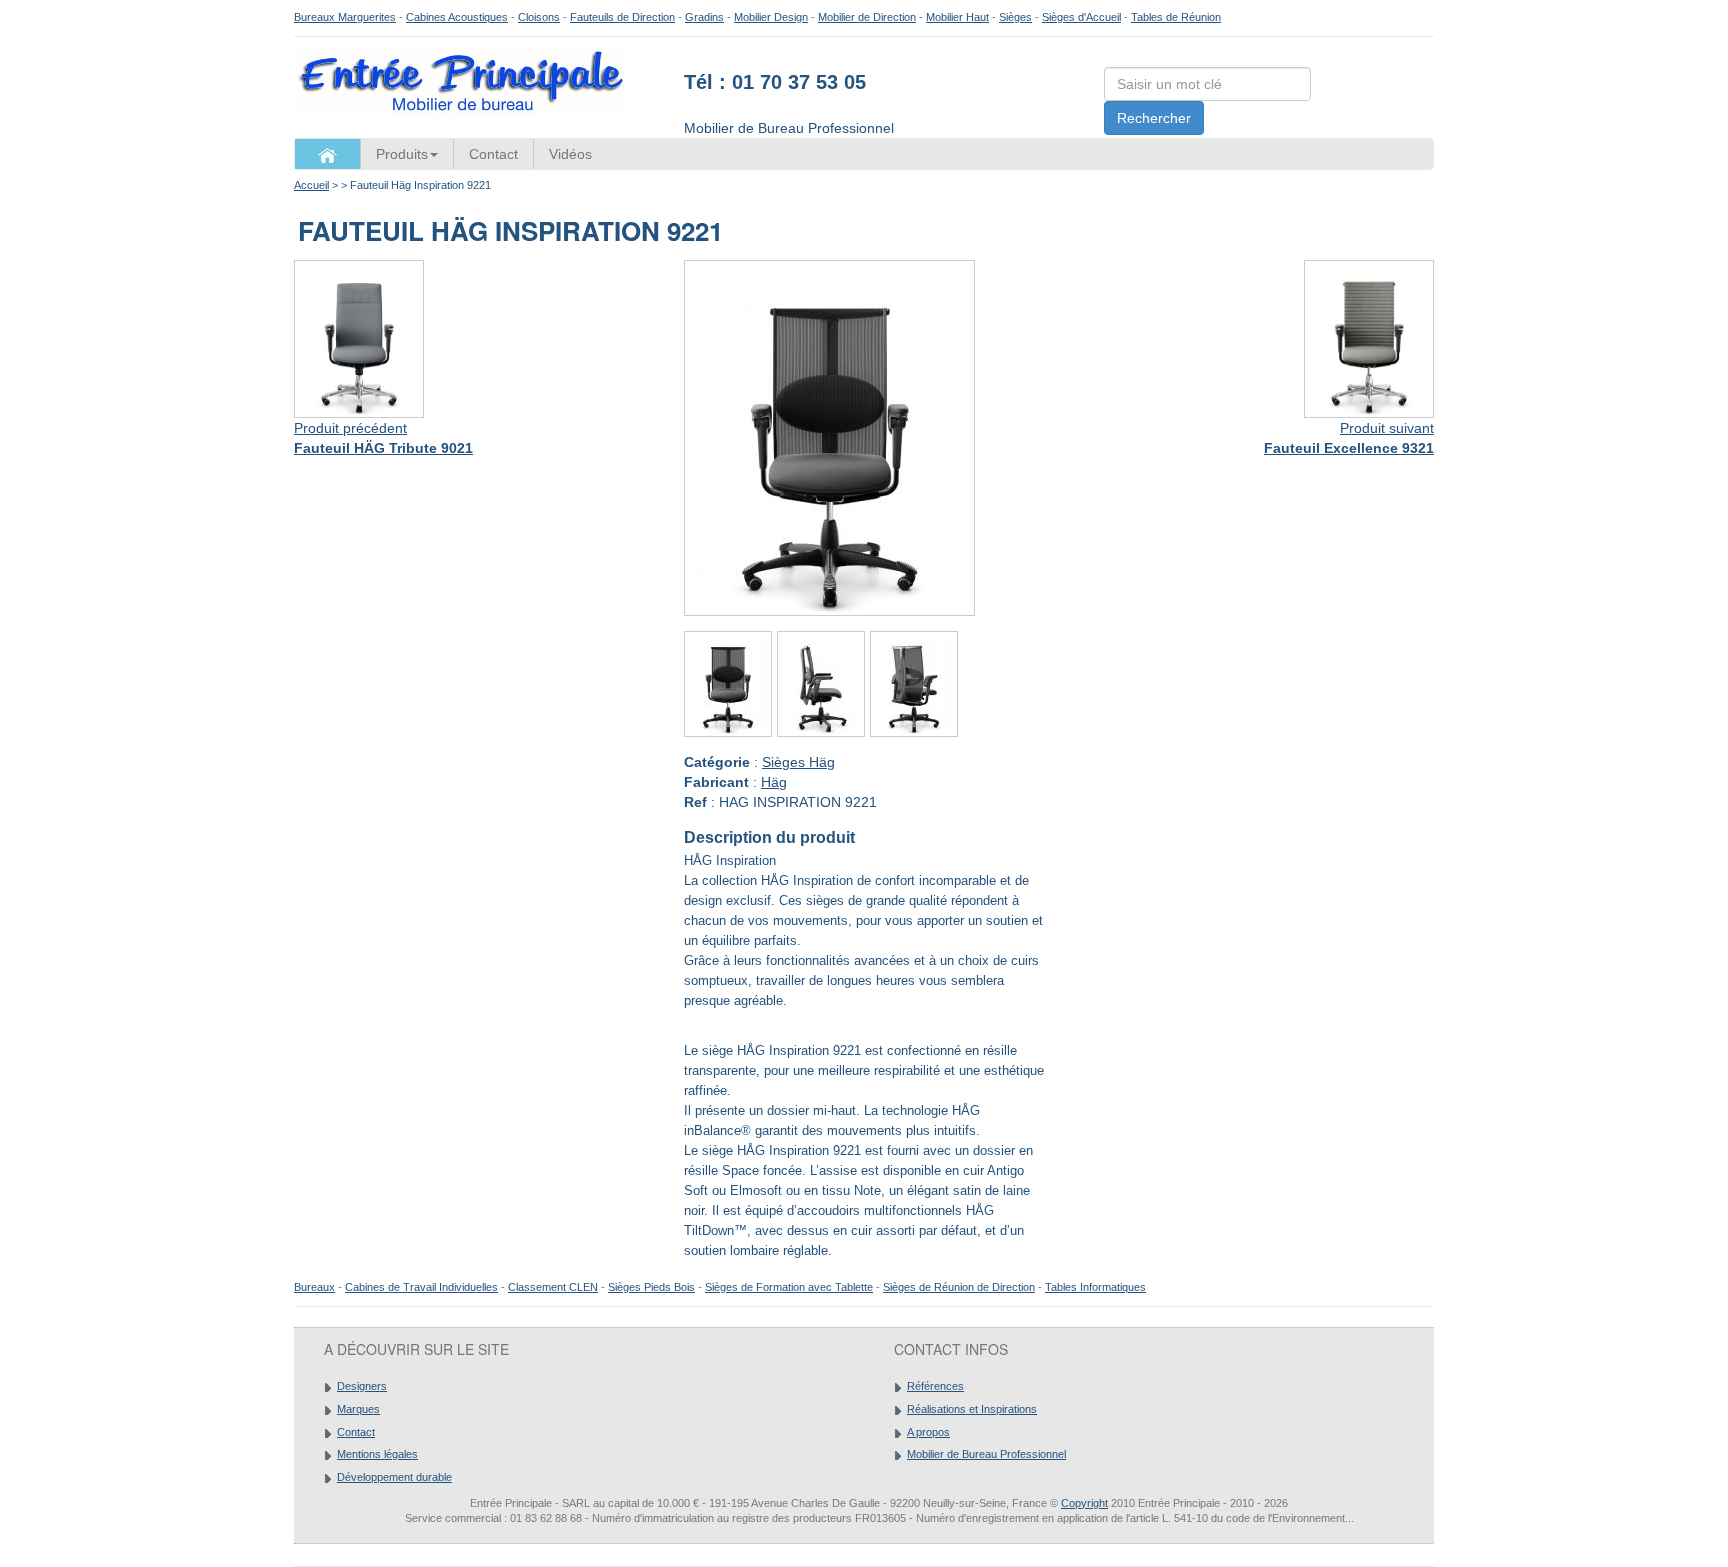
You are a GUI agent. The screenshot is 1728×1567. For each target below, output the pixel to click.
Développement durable (394, 1477)
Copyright (1084, 1503)
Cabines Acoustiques (457, 17)
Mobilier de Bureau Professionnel (986, 1454)
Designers (362, 1386)
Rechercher (1154, 118)
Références (935, 1386)
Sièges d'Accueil (1081, 17)
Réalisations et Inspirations (972, 1409)
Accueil (311, 185)
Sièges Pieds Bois (651, 1287)
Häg (774, 782)
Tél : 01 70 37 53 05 (775, 82)
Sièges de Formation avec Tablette (789, 1287)
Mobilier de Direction (867, 17)
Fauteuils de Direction (622, 17)
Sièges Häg (798, 762)
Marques (358, 1409)
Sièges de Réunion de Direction (959, 1287)
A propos (928, 1432)
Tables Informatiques (1095, 1287)
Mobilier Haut (957, 17)
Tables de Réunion (1176, 17)
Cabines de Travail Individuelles (421, 1287)
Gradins (704, 17)
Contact (493, 154)
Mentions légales (377, 1454)
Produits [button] (402, 154)
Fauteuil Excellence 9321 (1349, 448)
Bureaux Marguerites (345, 17)
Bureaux (314, 1287)
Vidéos (570, 154)
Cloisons (539, 17)
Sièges (1015, 17)
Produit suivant (1387, 428)
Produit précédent (350, 428)
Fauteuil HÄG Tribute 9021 (383, 448)
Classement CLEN (553, 1287)
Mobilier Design (771, 17)
